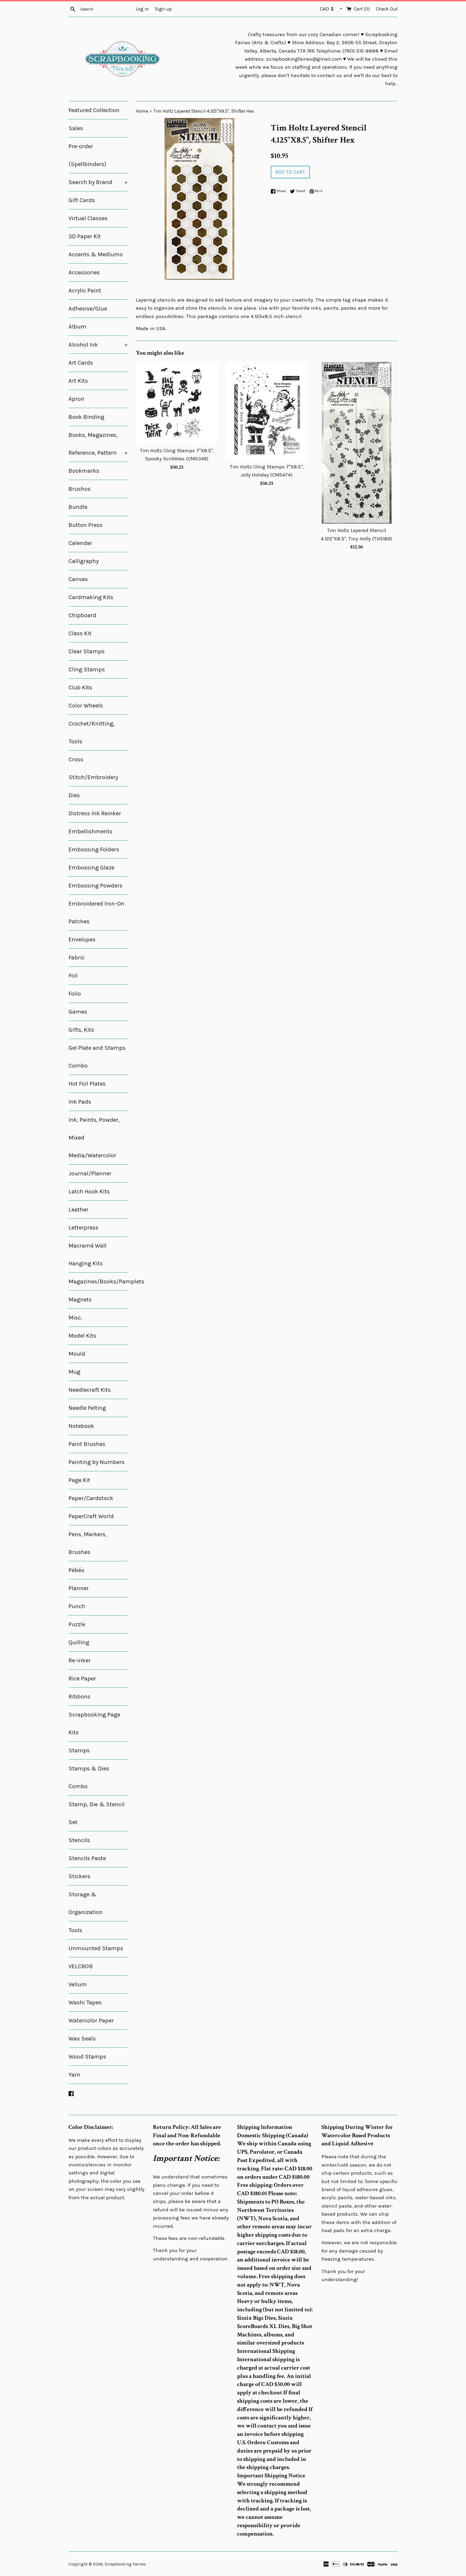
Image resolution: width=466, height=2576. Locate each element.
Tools (75, 1930)
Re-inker (80, 1660)
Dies (74, 795)
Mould (77, 1354)
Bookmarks (84, 471)
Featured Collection (94, 110)
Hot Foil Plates (87, 1084)
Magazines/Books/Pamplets (98, 1282)
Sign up (163, 9)
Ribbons (79, 1697)
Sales (76, 128)
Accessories (84, 272)
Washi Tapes (85, 2002)
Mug (74, 1372)
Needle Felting (87, 1408)
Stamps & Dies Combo (89, 1777)
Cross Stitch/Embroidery (93, 768)
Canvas (78, 579)
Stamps (79, 1750)
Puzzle (77, 1624)
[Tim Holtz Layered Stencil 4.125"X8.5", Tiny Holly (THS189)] (357, 443)
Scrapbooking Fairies (125, 2564)
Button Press (85, 525)
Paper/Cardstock (91, 1498)
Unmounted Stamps (96, 1948)
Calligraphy (84, 561)
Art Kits (78, 381)
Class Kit (80, 633)
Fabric (77, 958)
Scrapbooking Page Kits (94, 1724)
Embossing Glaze (91, 868)
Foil (73, 976)
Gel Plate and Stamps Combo (97, 1057)
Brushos (80, 489)
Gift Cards (82, 200)
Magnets (80, 1300)
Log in (142, 9)
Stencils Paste (87, 1858)
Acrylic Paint (85, 291)
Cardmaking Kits (91, 597)
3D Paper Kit (85, 236)
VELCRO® (81, 1966)
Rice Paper (82, 1679)
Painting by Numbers (97, 1462)
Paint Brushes (87, 1444)
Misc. (75, 1318)
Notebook (81, 1426)
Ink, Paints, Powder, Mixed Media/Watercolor (94, 1138)
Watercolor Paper (91, 2021)
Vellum (78, 1984)
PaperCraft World (91, 1516)
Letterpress (83, 1228)
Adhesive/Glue (88, 309)
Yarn (74, 2075)
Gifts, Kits (81, 1030)
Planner (79, 1588)
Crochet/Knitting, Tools (92, 733)
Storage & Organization (86, 1903)
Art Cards (81, 363)
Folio (75, 994)
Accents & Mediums (96, 254)
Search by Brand (98, 182)
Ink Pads (80, 1102)
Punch (77, 1606)
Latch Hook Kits (89, 1192)
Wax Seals (82, 2039)
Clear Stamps (87, 651)
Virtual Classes (88, 218)
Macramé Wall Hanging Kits (88, 1255)
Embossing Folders (94, 850)
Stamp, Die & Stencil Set (97, 1813)
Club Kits (80, 688)
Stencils (79, 1840)
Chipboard (82, 615)
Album (77, 327)
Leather (78, 1210)
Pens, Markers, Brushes (88, 1543)
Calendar (80, 543)
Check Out (387, 9)
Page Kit (79, 1480)
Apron (76, 399)
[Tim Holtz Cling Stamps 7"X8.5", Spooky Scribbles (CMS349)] (177, 403)
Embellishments (90, 831)
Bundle (78, 507)
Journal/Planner (90, 1173)
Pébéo (76, 1570)
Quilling (79, 1642)
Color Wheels (86, 706)
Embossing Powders (95, 886)
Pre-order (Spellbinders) (87, 155)
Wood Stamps (87, 2057)
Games (78, 1012)
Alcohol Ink (98, 345)
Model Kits (82, 1336)
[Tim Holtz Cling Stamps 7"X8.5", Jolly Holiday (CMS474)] (267, 411)
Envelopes (82, 940)
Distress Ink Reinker (95, 813)
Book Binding (86, 417)
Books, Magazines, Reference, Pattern (98, 444)
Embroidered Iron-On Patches (96, 913)
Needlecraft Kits (90, 1390)
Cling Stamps (87, 669)
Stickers (79, 1876)
